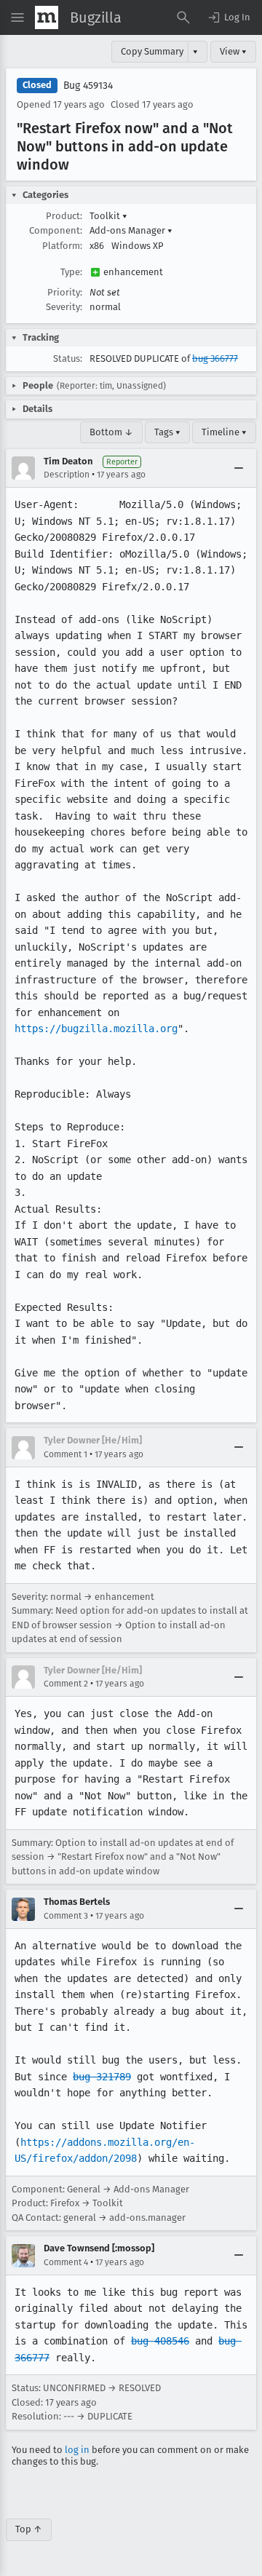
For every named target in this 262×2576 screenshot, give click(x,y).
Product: (64, 216)
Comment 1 (65, 1454)
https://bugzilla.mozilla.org (96, 1029)
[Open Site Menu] (17, 17)
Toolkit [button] (108, 216)
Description (67, 475)
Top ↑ (29, 2529)
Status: (68, 358)
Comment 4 (66, 2262)
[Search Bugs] (183, 17)
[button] (229, 17)
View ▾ (233, 51)
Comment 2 (66, 1684)
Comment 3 (66, 1916)
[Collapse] (239, 468)
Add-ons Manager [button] (131, 230)
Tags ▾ (167, 432)
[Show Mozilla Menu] (47, 17)
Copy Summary (152, 51)
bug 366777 (215, 358)
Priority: (65, 292)
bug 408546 (160, 2341)
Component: (56, 230)
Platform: (62, 246)
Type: (71, 272)
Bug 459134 (88, 86)
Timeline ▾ (224, 432)
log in (77, 2450)
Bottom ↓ (111, 432)
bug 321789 (102, 2077)
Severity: (64, 307)
